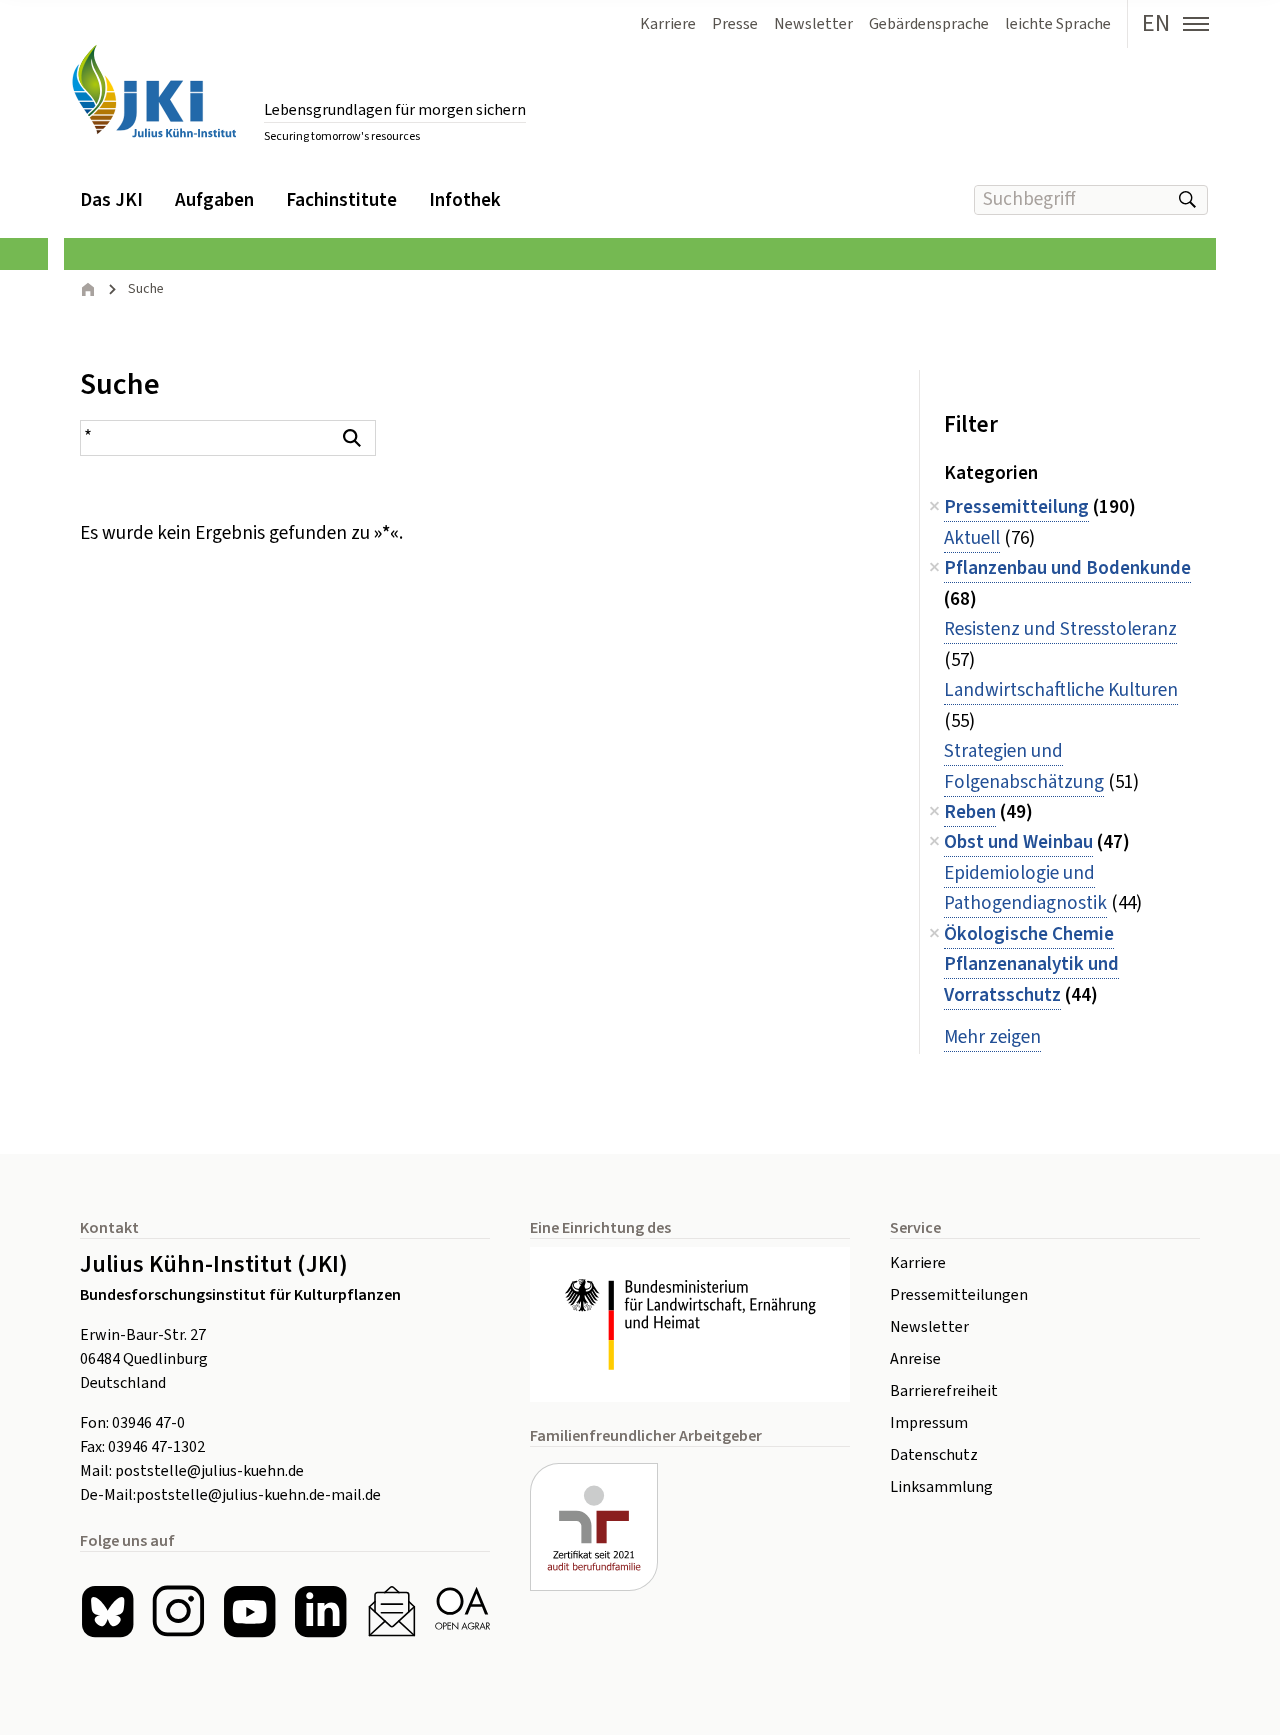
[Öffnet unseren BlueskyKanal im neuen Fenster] (107, 1611)
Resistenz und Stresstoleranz (1060, 629)
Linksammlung (941, 1487)
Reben (970, 812)
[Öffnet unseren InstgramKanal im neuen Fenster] (178, 1611)
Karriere (918, 1263)
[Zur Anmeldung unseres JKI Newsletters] (391, 1611)
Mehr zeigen (992, 1037)
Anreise (915, 1359)
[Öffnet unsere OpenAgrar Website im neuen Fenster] (462, 1611)
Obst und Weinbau (1018, 842)
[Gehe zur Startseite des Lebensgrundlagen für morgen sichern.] (154, 91)
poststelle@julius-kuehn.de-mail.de (258, 1495)
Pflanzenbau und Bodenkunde (1067, 568)
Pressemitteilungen (959, 1295)
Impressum (929, 1423)
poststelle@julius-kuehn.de (209, 1471)
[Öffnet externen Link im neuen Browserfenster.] (690, 1325)
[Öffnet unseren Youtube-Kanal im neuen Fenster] (249, 1611)
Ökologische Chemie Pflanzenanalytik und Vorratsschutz (1031, 965)
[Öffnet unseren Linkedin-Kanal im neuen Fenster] (320, 1611)
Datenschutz (934, 1455)
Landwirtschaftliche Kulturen (1061, 690)
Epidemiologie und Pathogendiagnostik (1025, 888)
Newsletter (929, 1327)
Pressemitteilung (1016, 507)
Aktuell (972, 538)
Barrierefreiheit (944, 1391)
